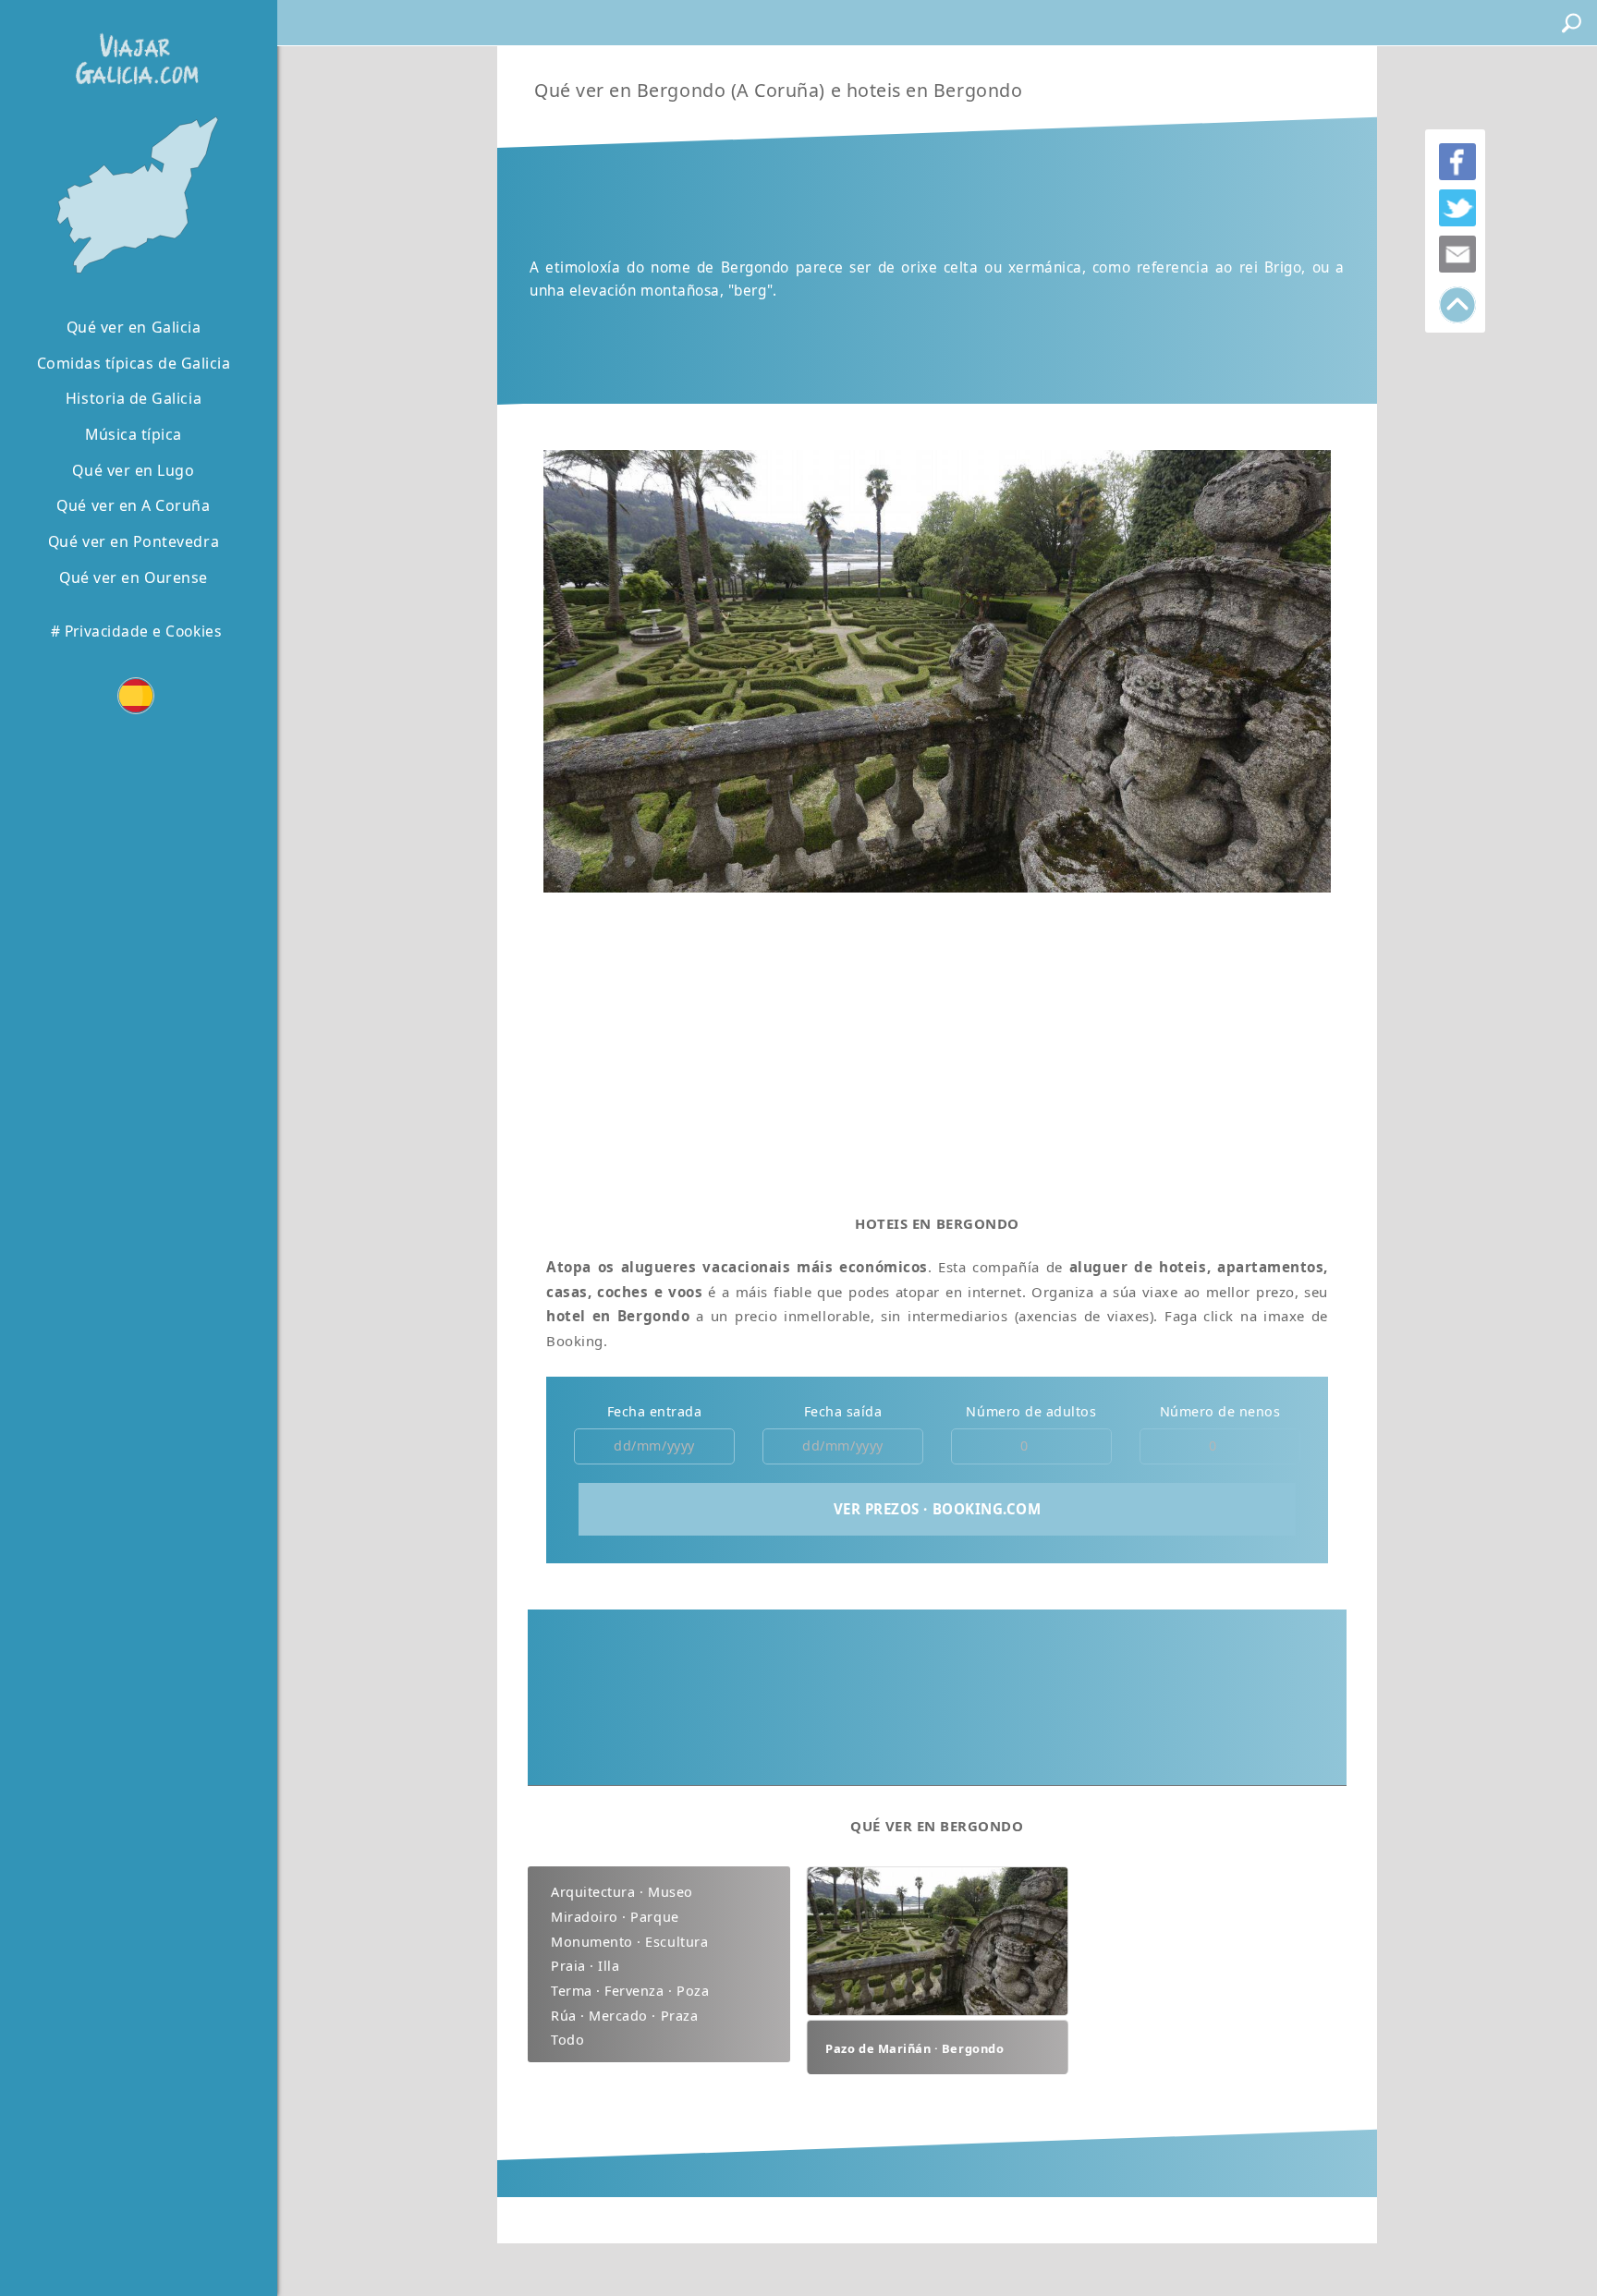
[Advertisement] (937, 1047)
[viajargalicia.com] (133, 46)
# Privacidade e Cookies (136, 631)
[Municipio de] (134, 196)
